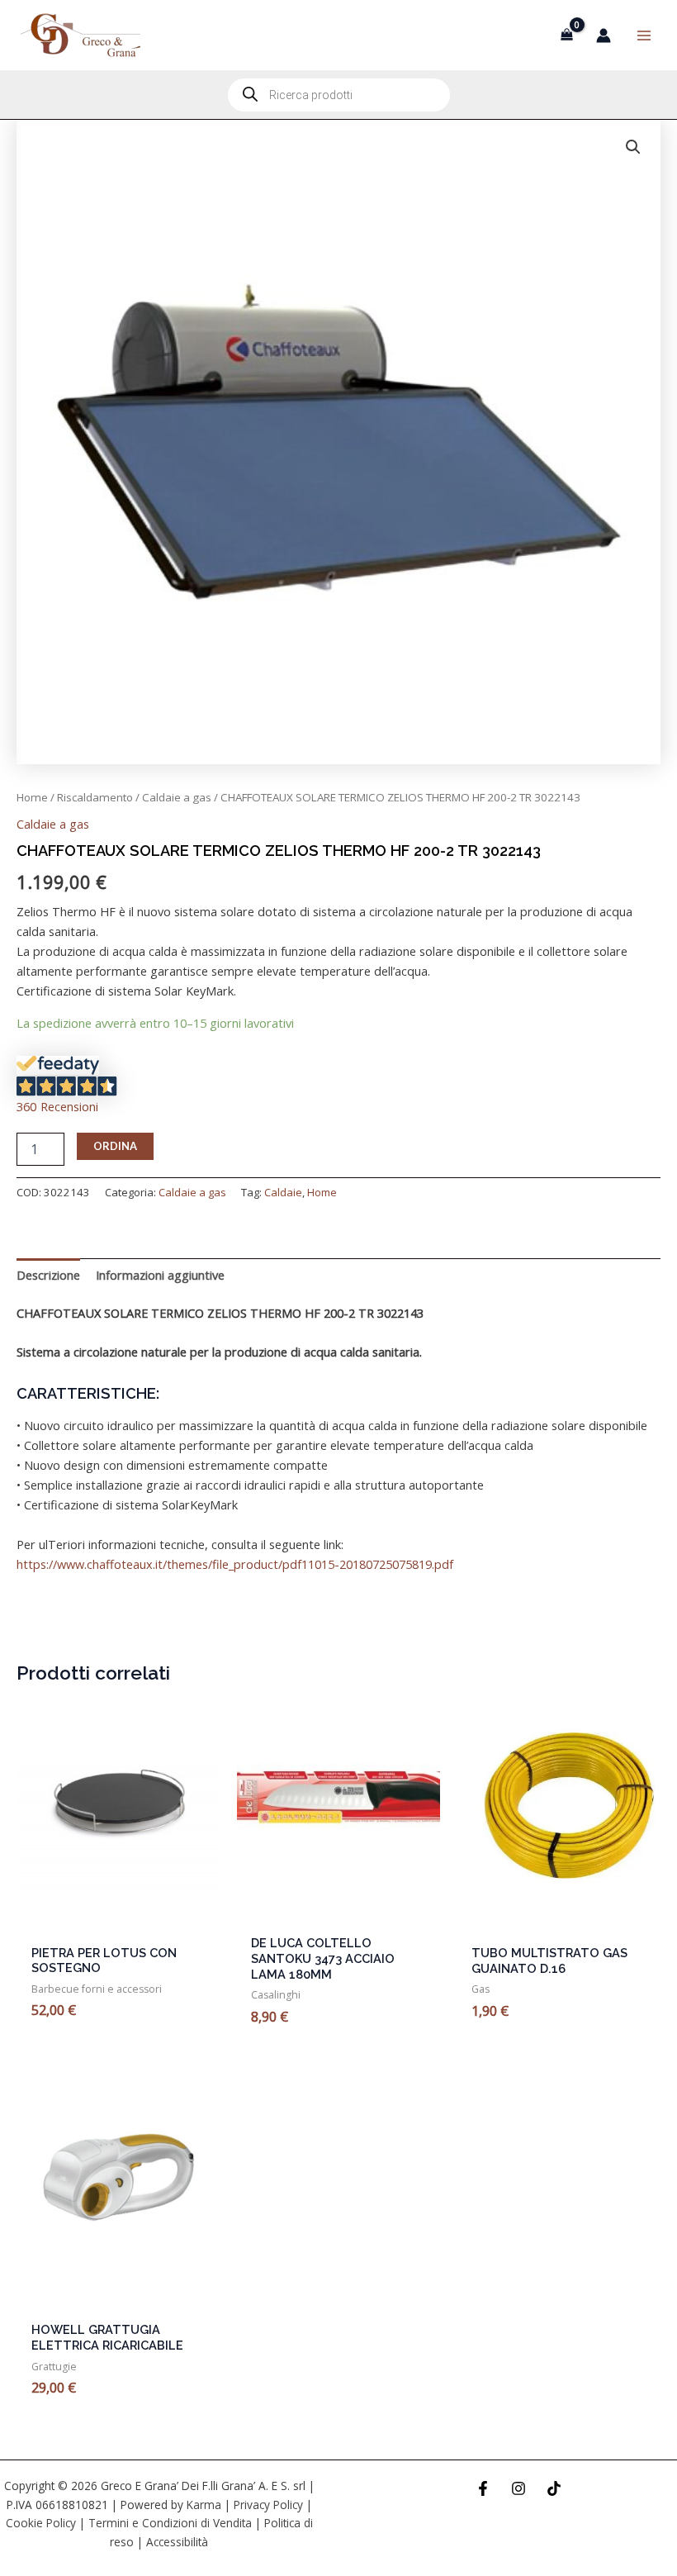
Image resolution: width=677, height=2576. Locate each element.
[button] (633, 147)
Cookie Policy (41, 2523)
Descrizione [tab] (48, 1275)
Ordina (115, 1146)
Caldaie (283, 1192)
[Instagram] (518, 2488)
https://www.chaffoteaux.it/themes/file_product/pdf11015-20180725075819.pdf (235, 1564)
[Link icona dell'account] (604, 36)
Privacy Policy (268, 2505)
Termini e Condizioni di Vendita (170, 2523)
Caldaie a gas (177, 797)
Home (32, 797)
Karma (204, 2505)
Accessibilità (177, 2542)
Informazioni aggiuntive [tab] (160, 1275)
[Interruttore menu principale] (644, 35)
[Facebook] (483, 2488)
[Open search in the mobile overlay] (339, 95)
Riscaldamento (95, 797)
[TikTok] (554, 2488)
